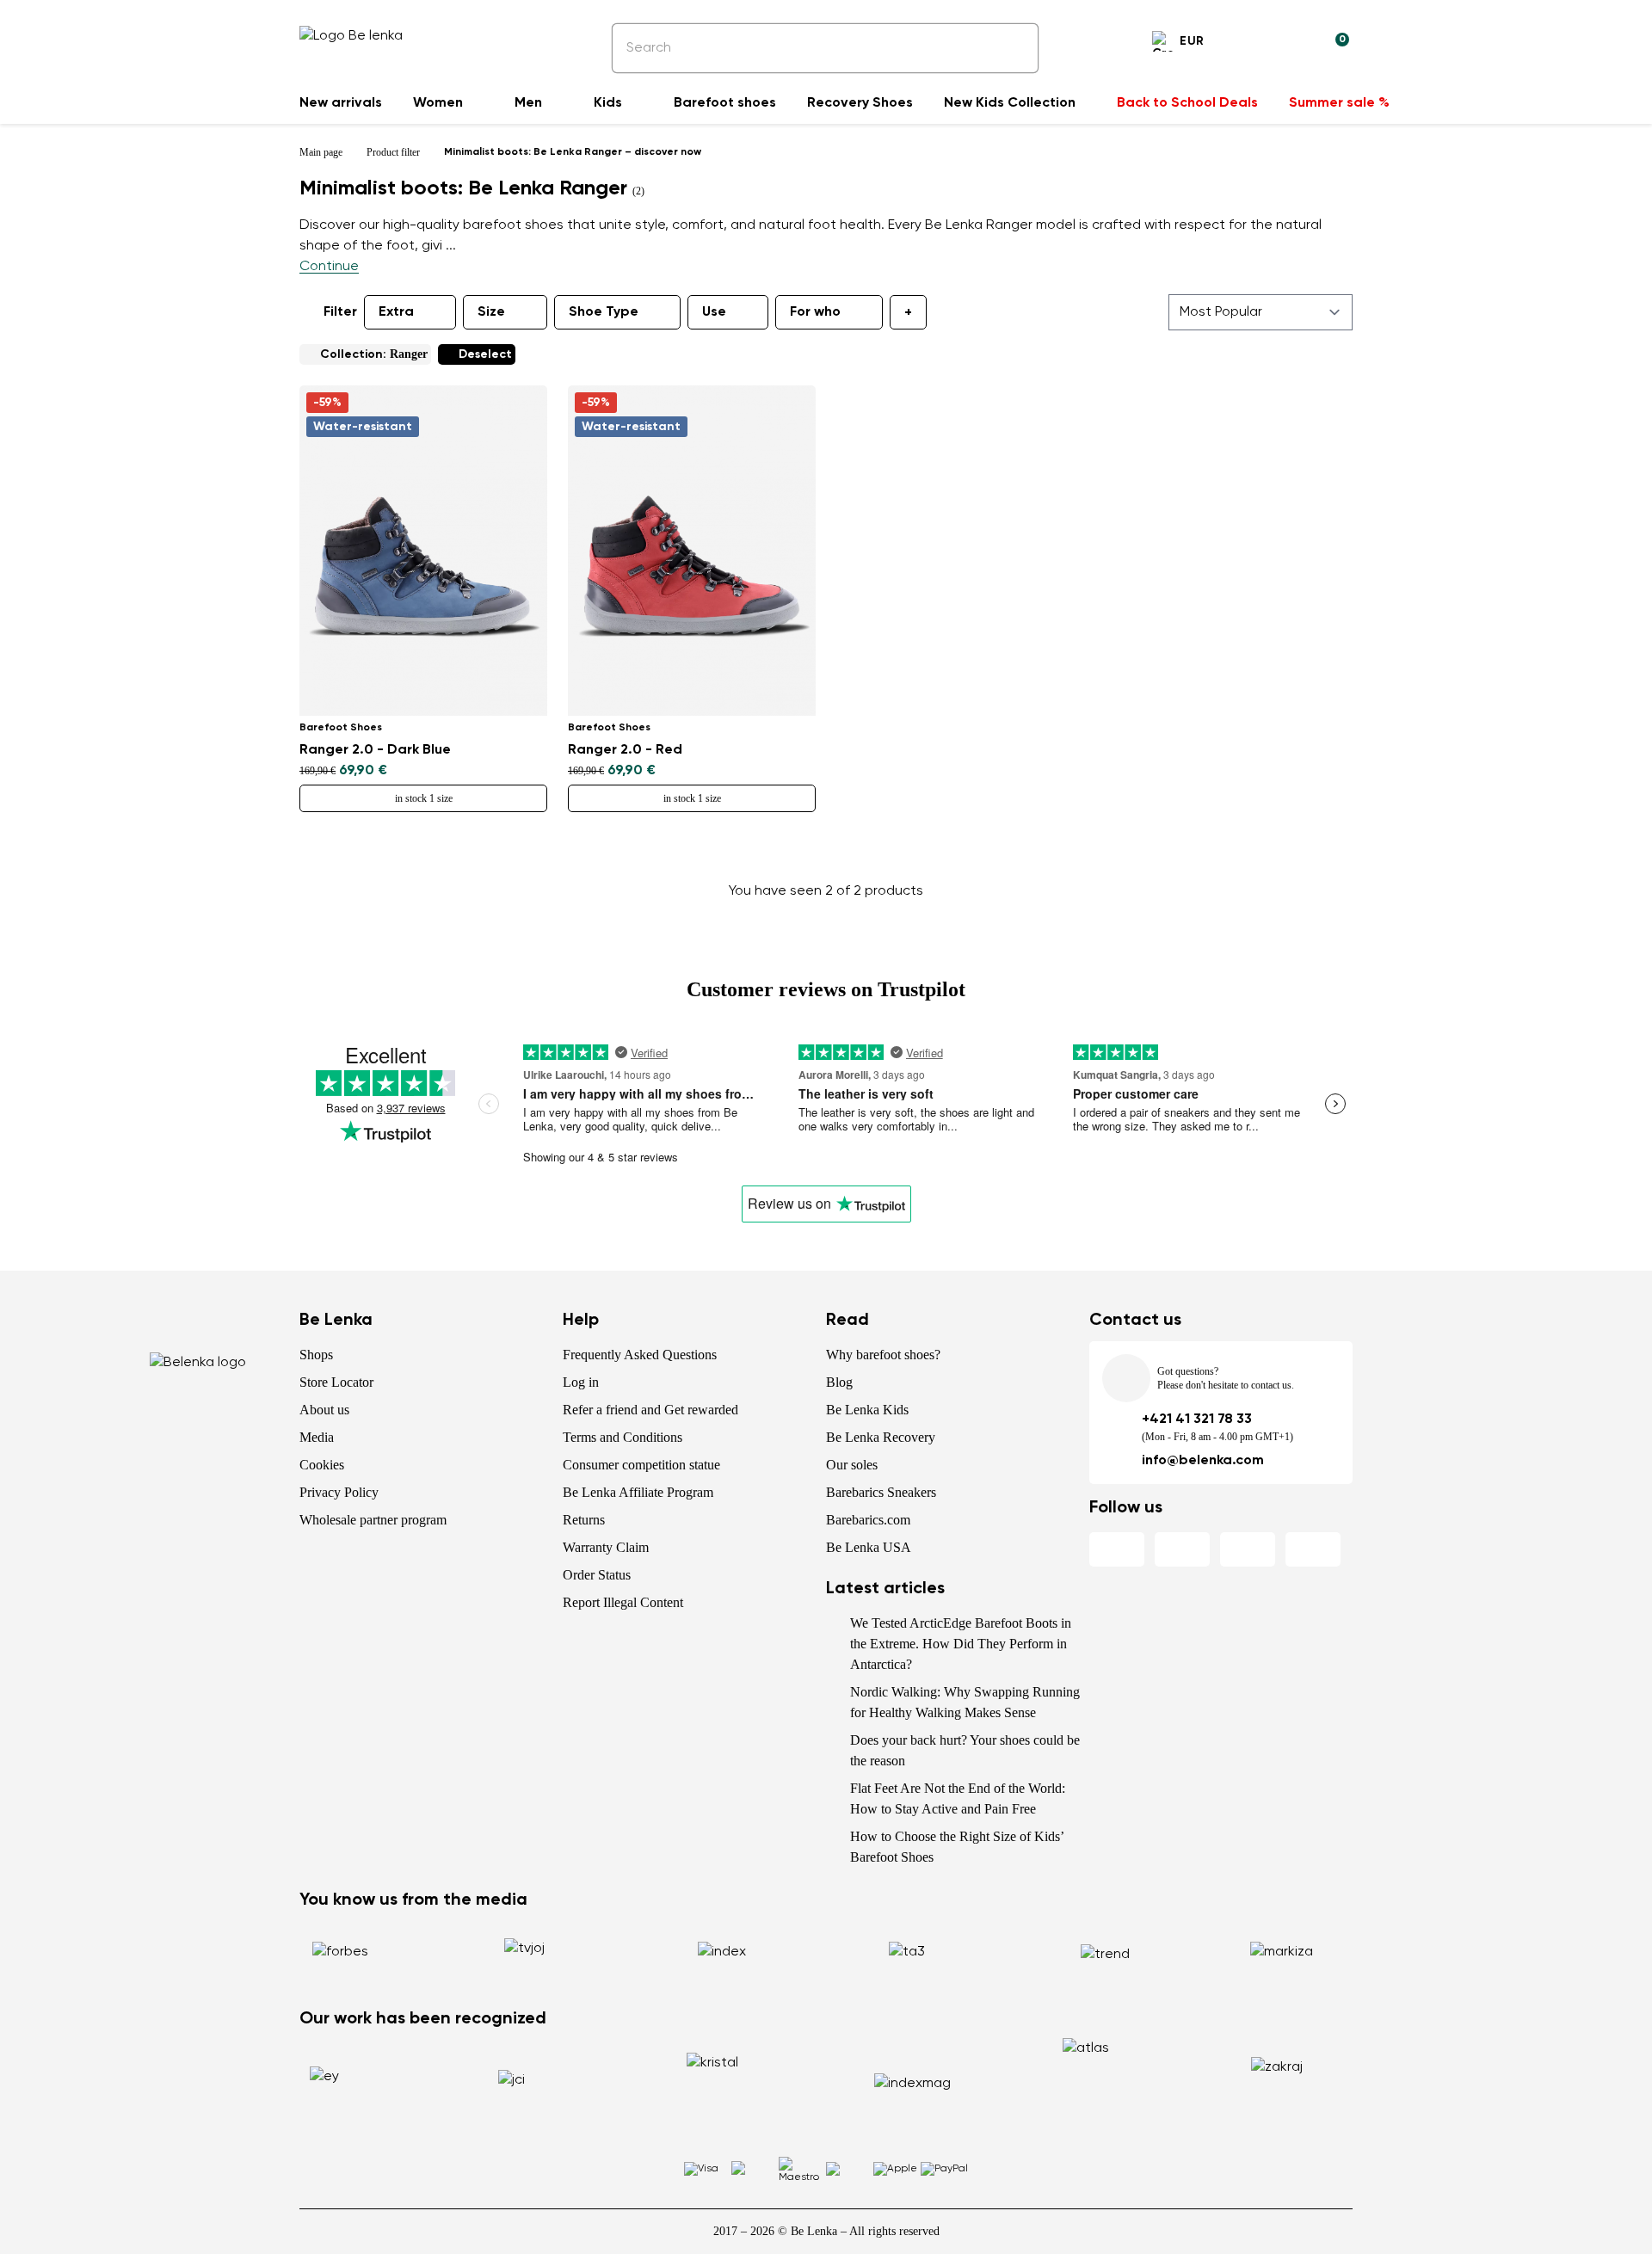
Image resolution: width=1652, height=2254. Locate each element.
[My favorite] (1253, 44)
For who (815, 312)
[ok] (1014, 48)
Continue (329, 267)
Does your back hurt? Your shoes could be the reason (965, 1750)
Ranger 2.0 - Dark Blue (375, 750)
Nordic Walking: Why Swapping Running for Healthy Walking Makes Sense (965, 1702)
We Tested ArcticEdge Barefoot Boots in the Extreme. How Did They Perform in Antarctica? (961, 1644)
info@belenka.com (1203, 1461)
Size (491, 312)
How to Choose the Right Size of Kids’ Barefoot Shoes (957, 1847)
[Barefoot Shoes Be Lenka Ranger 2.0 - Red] (692, 551)
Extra (396, 312)
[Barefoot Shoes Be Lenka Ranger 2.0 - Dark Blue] (423, 551)
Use (714, 312)
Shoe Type (604, 312)
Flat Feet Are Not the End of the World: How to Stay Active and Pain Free (958, 1798)
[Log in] (1294, 44)
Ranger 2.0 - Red (625, 750)
